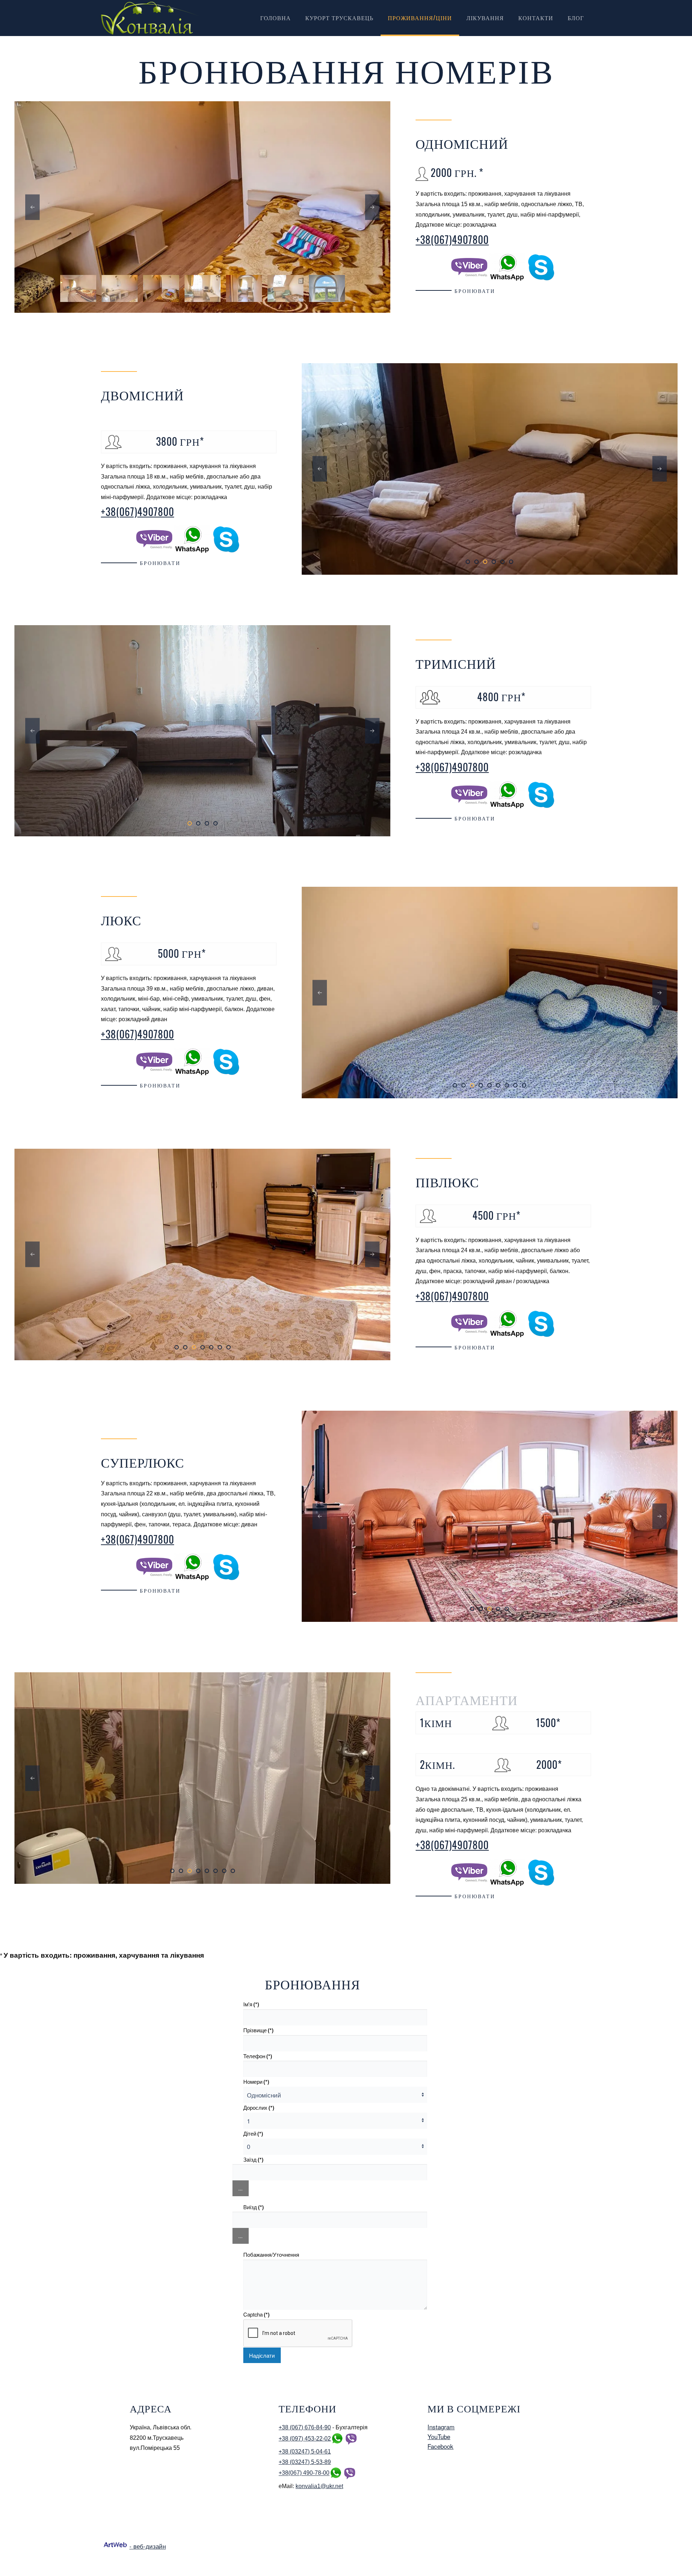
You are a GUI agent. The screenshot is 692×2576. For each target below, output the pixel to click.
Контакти (536, 18)
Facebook (440, 2446)
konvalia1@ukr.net (319, 2486)
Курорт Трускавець (339, 18)
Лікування (485, 18)
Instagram (441, 2427)
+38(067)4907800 (452, 239)
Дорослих (259, 2108)
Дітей (253, 2134)
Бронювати (475, 291)
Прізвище (258, 2030)
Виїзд (254, 2207)
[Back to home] (151, 18)
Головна (276, 18)
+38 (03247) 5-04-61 (305, 2452)
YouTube (439, 2436)
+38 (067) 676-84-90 (305, 2427)
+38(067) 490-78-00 (304, 2473)
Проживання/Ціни (420, 18)
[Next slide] (372, 207)
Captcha (256, 2314)
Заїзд (253, 2159)
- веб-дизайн (148, 2546)
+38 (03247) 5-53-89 (305, 2462)
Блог (576, 18)
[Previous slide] (32, 207)
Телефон (258, 2056)
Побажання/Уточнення (271, 2254)
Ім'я (251, 2004)
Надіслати (262, 2355)
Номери (256, 2082)
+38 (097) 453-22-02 (305, 2439)
